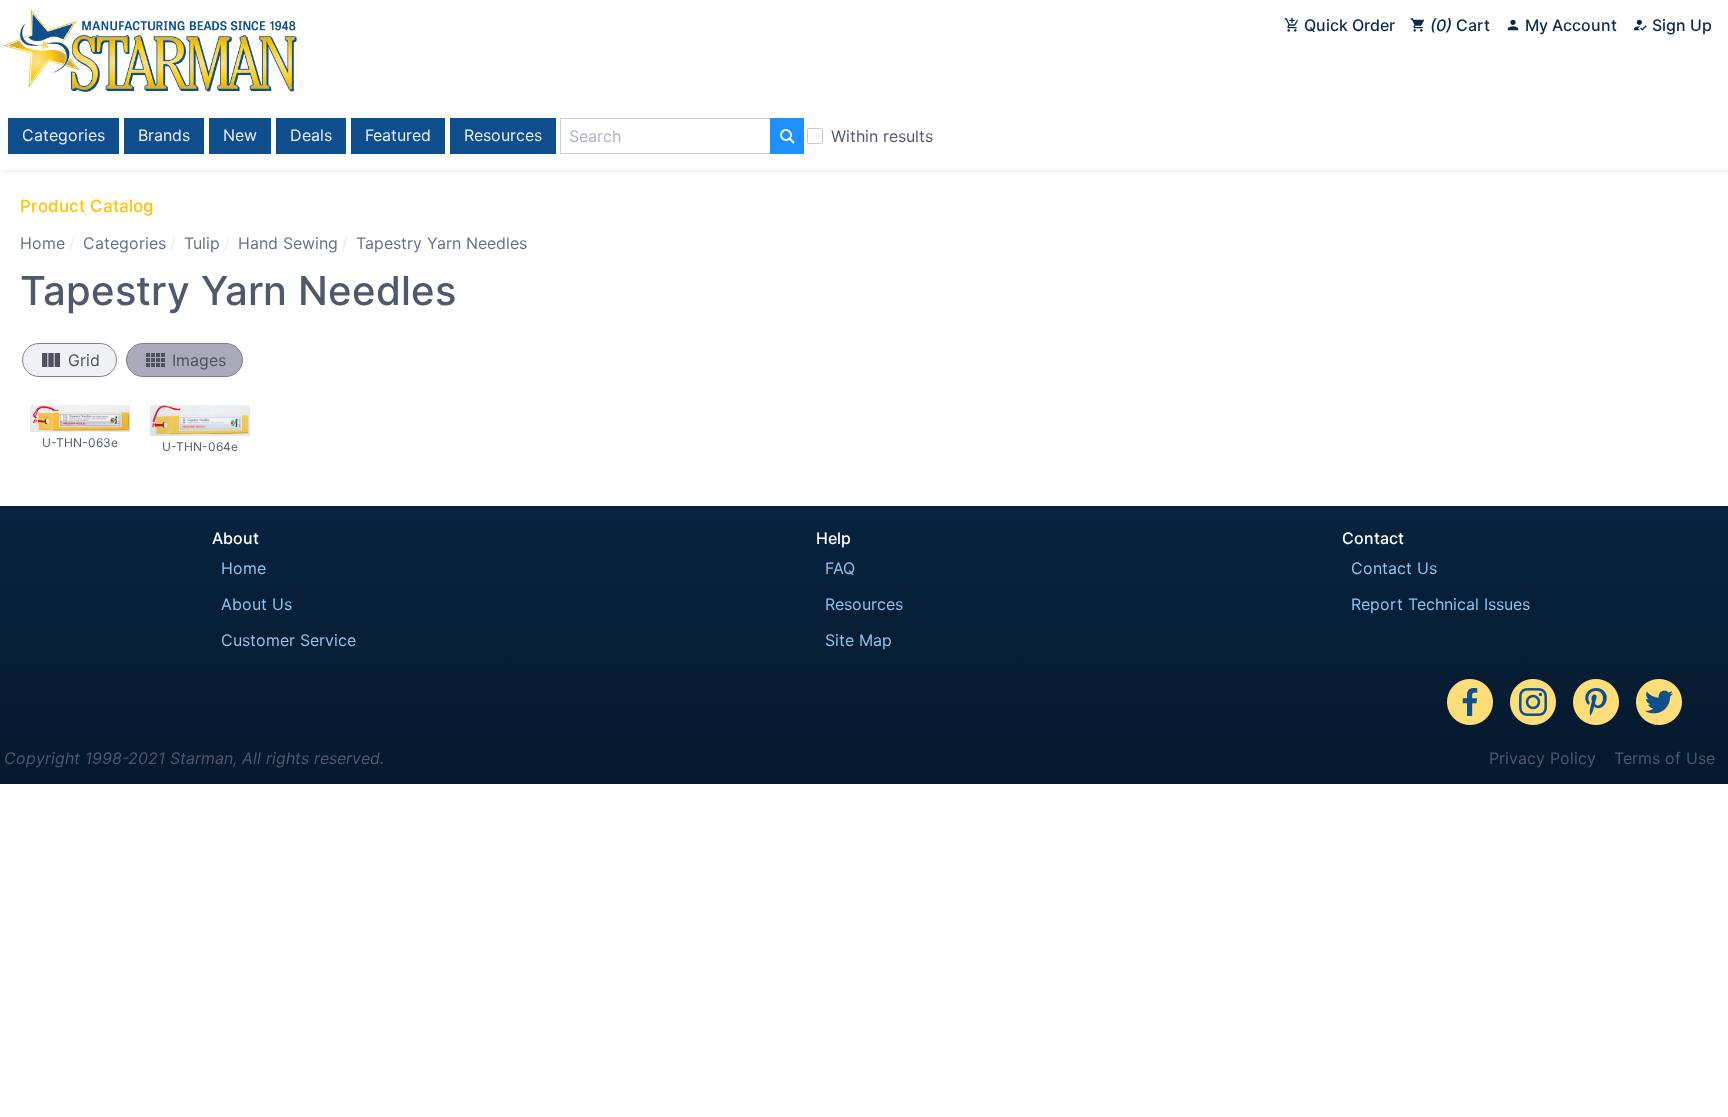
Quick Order (1347, 25)
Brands (164, 135)
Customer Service (288, 640)
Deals (311, 135)
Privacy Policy (1542, 758)
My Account (1569, 25)
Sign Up (1680, 25)
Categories (63, 135)
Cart (1463, 25)
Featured (398, 135)
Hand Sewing (288, 243)
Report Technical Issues (1440, 604)
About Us (256, 604)
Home (42, 243)
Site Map (858, 640)
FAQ (840, 568)
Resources (503, 135)
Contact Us (1394, 568)
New (240, 135)
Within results (882, 136)
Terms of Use (1664, 758)
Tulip (202, 243)
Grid (69, 360)
